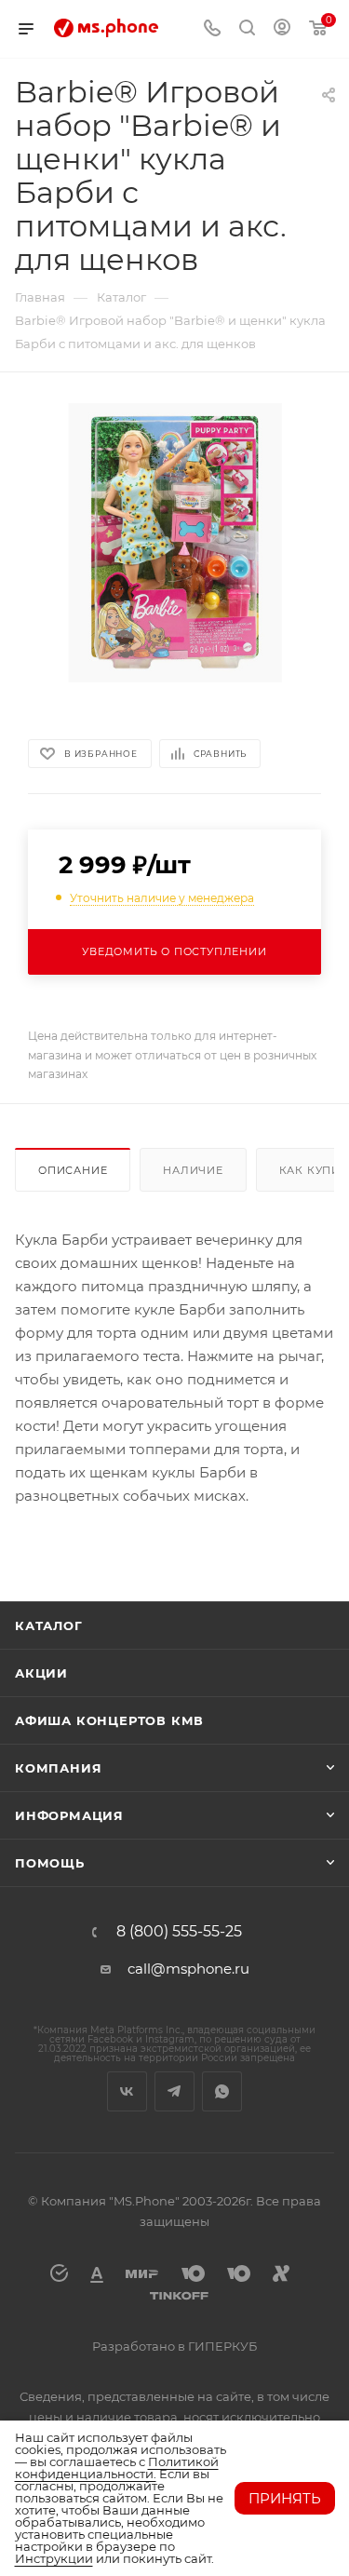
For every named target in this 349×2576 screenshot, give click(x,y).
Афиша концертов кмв (109, 1720)
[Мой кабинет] (282, 29)
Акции (41, 1673)
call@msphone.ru (188, 1969)
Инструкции (54, 2558)
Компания (58, 1768)
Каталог (49, 1625)
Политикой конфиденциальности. (117, 2468)
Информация (69, 1815)
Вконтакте (127, 2091)
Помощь (50, 1863)
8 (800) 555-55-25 (179, 1932)
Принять (285, 2498)
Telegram (174, 2091)
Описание (73, 1170)
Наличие (193, 1170)
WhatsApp (222, 2091)
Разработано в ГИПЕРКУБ (174, 2346)
